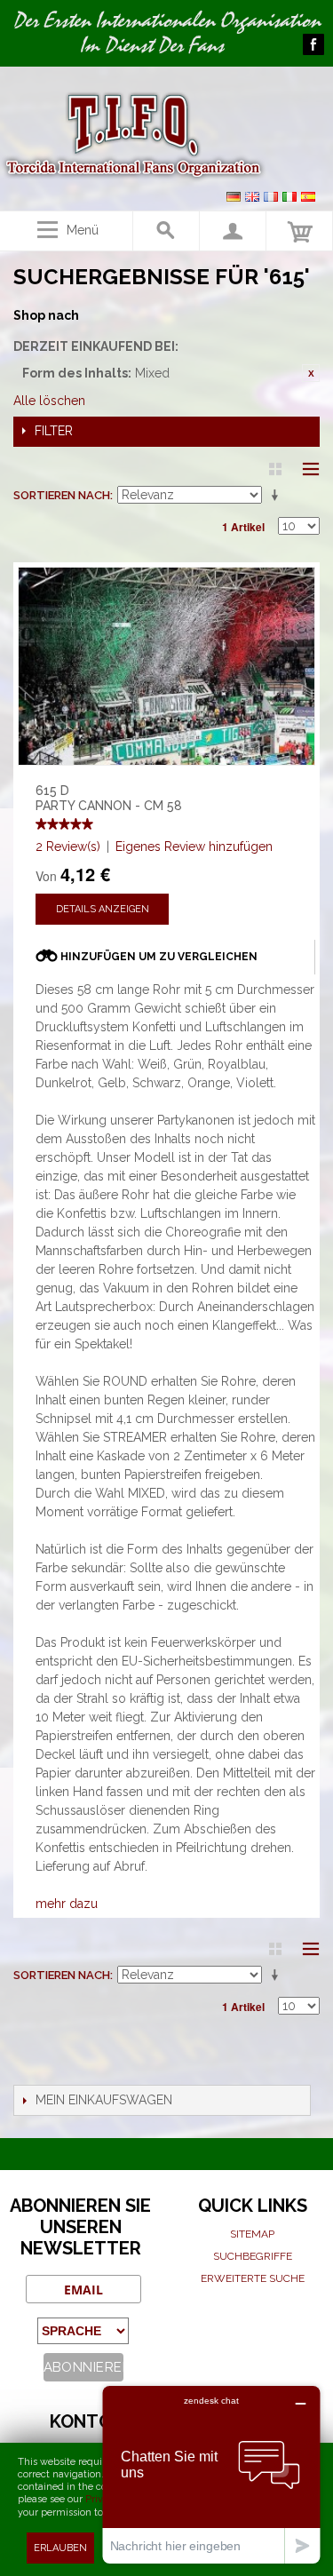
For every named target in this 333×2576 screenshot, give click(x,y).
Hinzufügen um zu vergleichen (159, 957)
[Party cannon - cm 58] (166, 666)
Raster (275, 469)
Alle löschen (49, 401)
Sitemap (252, 2234)
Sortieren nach (62, 495)
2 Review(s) (68, 847)
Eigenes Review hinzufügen (194, 847)
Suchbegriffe (253, 2256)
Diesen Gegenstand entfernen (311, 373)
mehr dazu (67, 1904)
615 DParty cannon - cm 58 (109, 798)
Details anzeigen (103, 909)
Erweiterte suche (253, 2278)
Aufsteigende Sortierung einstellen (278, 496)
